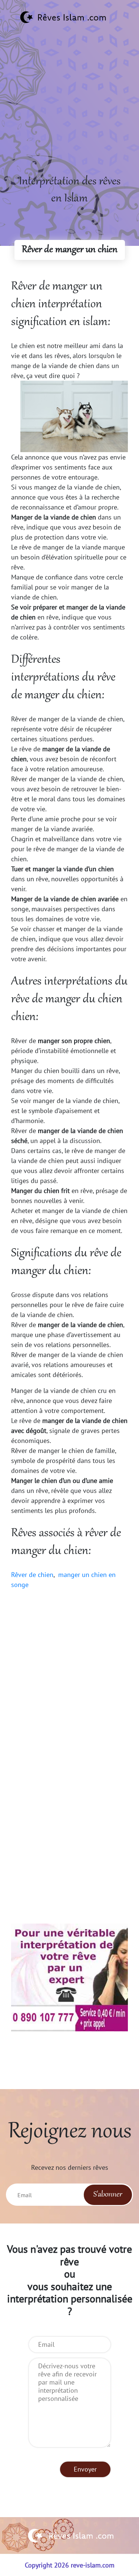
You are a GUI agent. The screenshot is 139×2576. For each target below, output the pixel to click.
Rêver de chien (32, 1575)
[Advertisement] (69, 104)
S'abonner (108, 2195)
